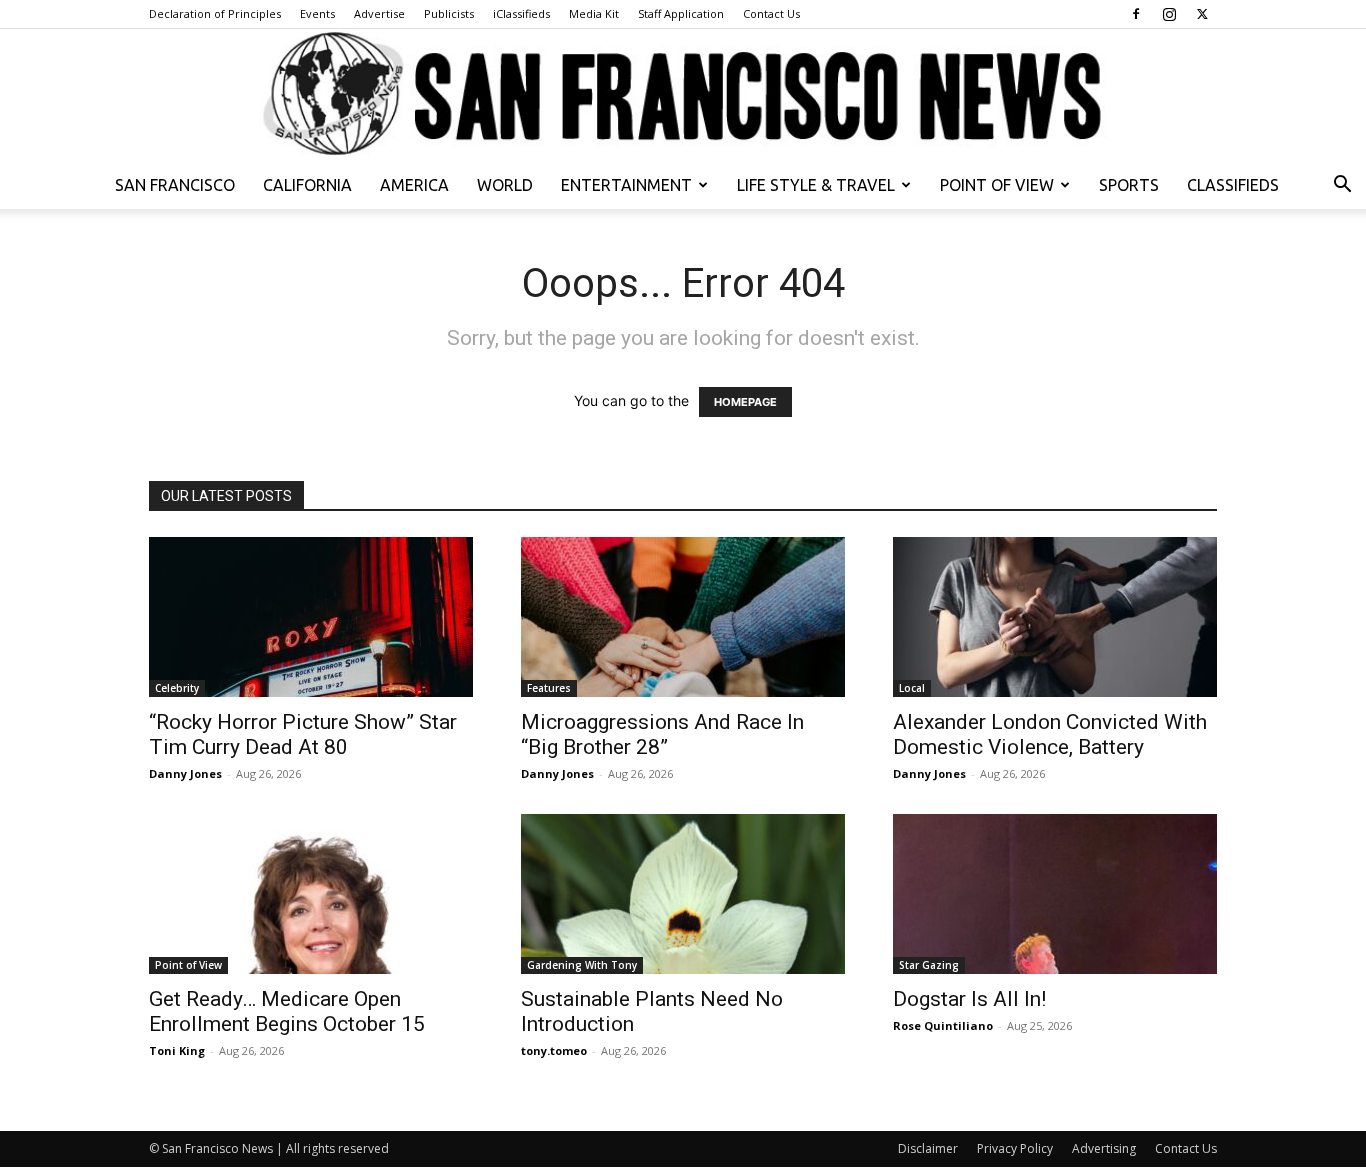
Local (912, 688)
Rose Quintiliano (943, 1025)
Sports (1129, 185)
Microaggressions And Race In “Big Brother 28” (662, 734)
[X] (1202, 14)
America (414, 185)
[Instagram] (1169, 14)
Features (549, 688)
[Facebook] (1136, 14)
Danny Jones (185, 773)
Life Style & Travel (816, 185)
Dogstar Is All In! (969, 999)
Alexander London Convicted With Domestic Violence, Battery (1050, 734)
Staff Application (681, 13)
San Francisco (175, 185)
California (307, 185)
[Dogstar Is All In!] (1055, 894)
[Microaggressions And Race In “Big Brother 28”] (683, 617)
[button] (1342, 186)
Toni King (177, 1050)
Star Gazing (929, 965)
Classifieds (1233, 185)
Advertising (1104, 1148)
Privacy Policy (1015, 1148)
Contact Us (771, 13)
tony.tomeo (554, 1050)
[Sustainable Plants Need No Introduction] (683, 894)
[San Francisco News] (683, 95)
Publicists (449, 13)
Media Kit (594, 13)
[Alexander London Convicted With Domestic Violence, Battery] (1055, 617)
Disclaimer (928, 1148)
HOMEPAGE (745, 402)
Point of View (997, 185)
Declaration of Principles (215, 13)
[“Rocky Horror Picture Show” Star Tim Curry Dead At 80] (311, 617)
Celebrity (177, 688)
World (505, 185)
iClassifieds (521, 13)
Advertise (379, 13)
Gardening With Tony (582, 965)
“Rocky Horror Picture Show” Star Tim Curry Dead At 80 (303, 734)
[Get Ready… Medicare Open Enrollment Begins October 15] (311, 894)
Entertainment (626, 185)
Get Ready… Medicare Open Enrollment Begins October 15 (287, 1011)
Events (317, 13)
